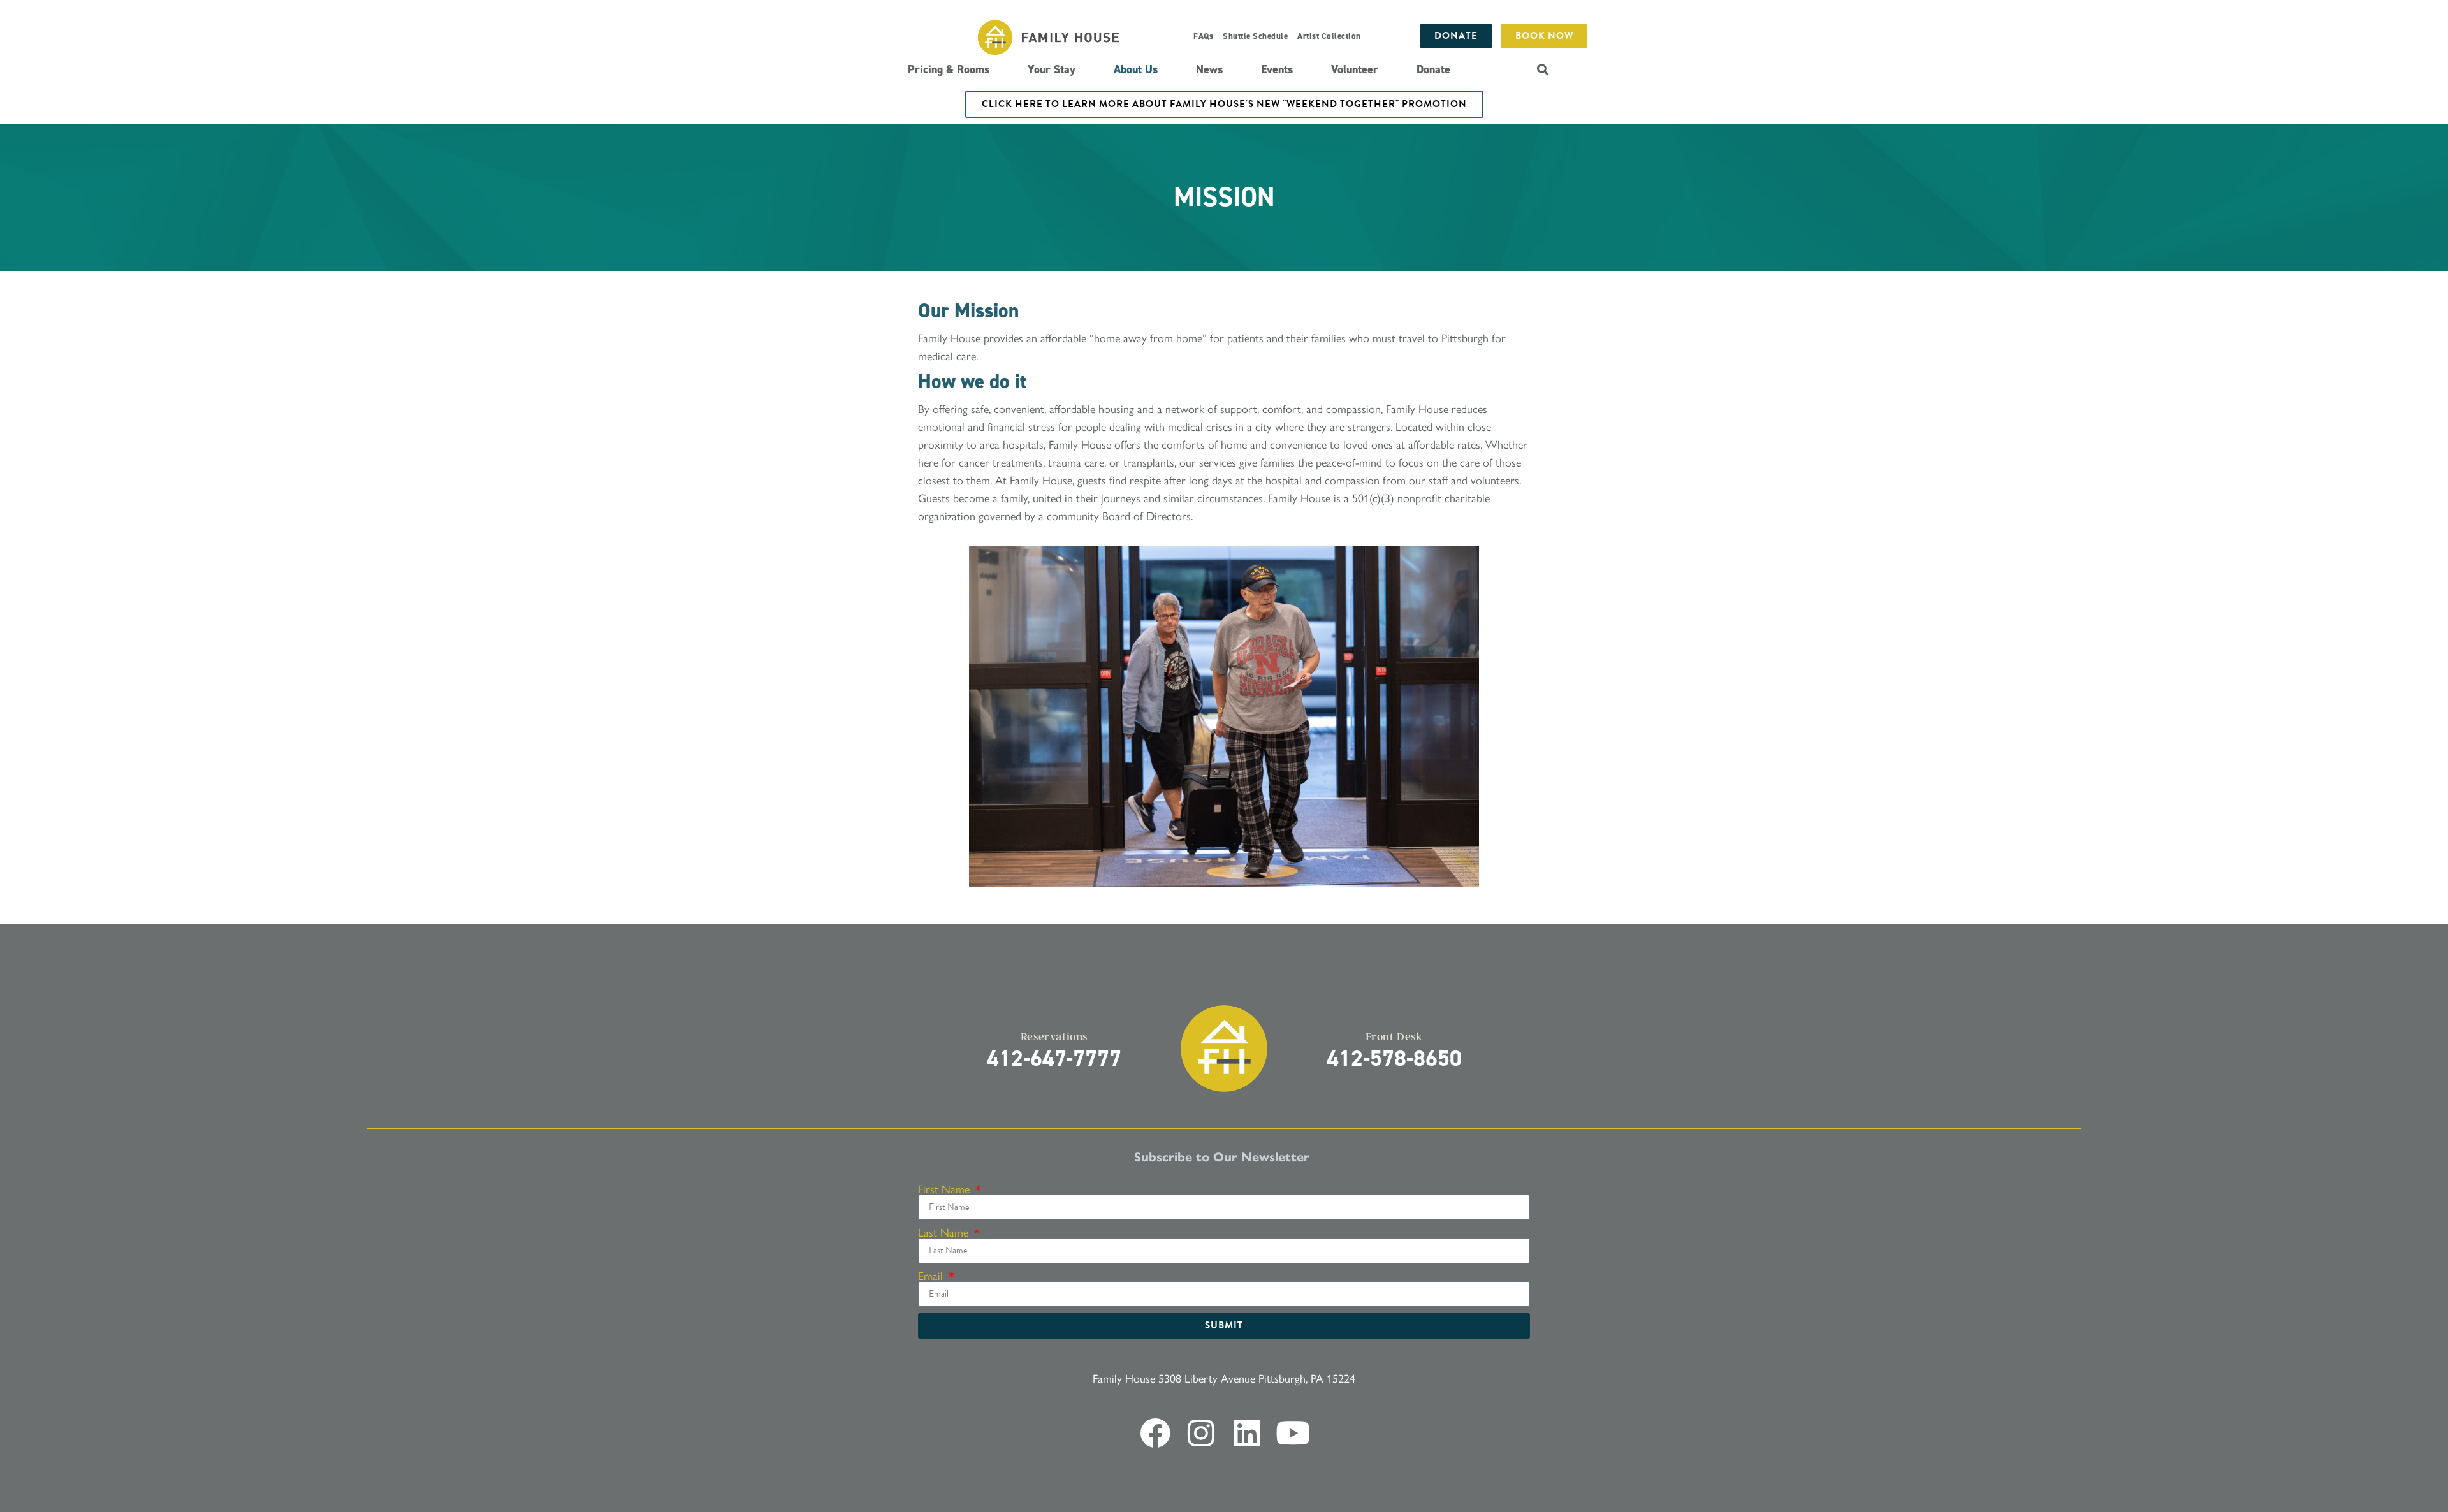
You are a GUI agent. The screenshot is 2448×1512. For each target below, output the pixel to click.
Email (932, 1276)
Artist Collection (1329, 36)
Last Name (945, 1232)
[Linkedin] (1247, 1433)
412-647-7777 (1054, 1058)
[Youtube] (1293, 1433)
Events (1277, 69)
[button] (1542, 69)
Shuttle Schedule (1255, 36)
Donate (1433, 69)
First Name (945, 1189)
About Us (1136, 69)
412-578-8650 (1394, 1058)
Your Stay (1052, 69)
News (1209, 69)
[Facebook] (1155, 1433)
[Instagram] (1201, 1433)
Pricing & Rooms (949, 69)
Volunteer (1355, 69)
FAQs (1203, 36)
